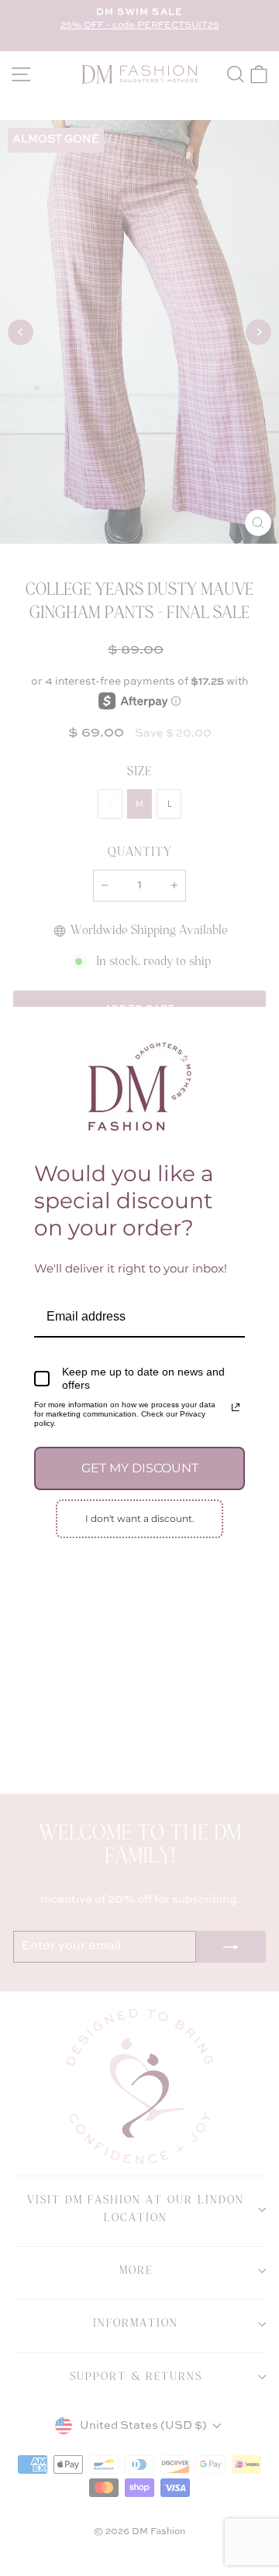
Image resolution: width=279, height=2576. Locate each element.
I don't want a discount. (140, 1518)
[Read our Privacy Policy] (236, 1407)
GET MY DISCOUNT (140, 1468)
